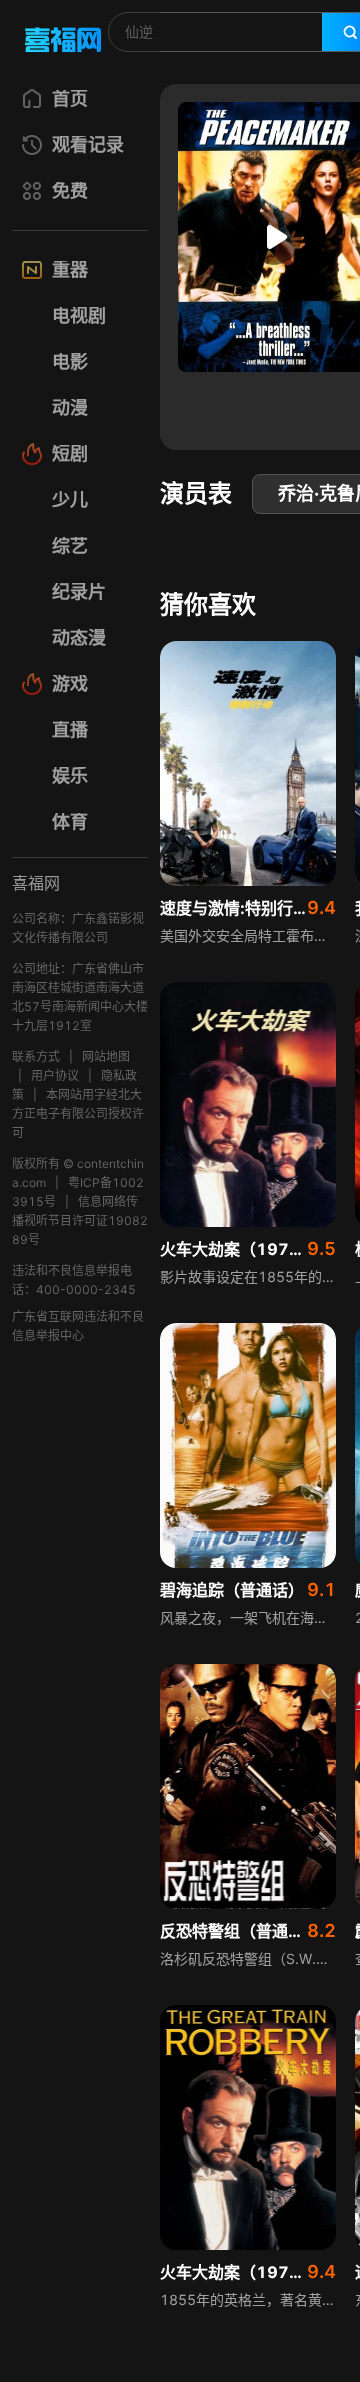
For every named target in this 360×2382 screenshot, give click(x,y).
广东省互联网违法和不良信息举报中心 (78, 1326)
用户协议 (55, 1075)
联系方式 (36, 1056)
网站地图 (106, 1056)
